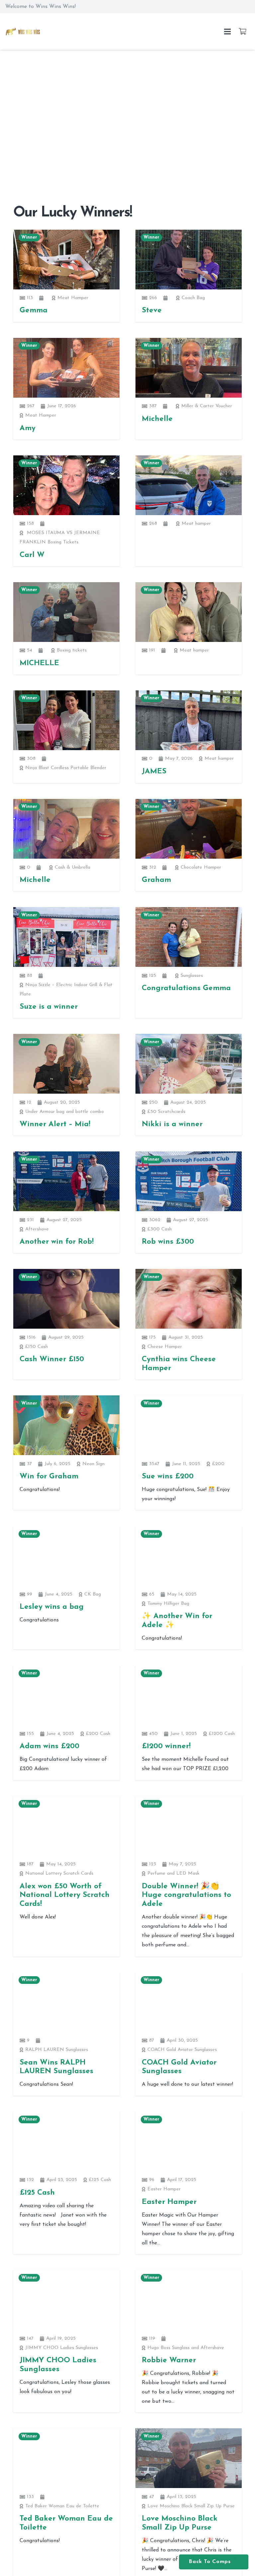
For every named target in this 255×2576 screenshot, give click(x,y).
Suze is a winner (49, 1007)
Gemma (34, 311)
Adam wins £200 (49, 1746)
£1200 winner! (166, 1746)
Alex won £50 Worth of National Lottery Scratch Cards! (65, 1895)
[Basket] (242, 32)
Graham (156, 880)
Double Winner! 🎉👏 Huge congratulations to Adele (186, 1895)
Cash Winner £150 (52, 1359)
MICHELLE (39, 663)
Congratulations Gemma (186, 988)
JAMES (154, 772)
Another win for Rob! (57, 1242)
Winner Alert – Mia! (55, 1124)
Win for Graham (49, 1477)
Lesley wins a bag (52, 1607)
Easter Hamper (169, 2202)
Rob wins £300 (168, 1242)
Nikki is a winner (172, 1124)
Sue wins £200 (168, 1477)
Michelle (157, 419)
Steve (152, 311)
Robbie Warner (169, 2360)
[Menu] (227, 32)
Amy (28, 428)
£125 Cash (37, 2193)
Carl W (32, 555)
